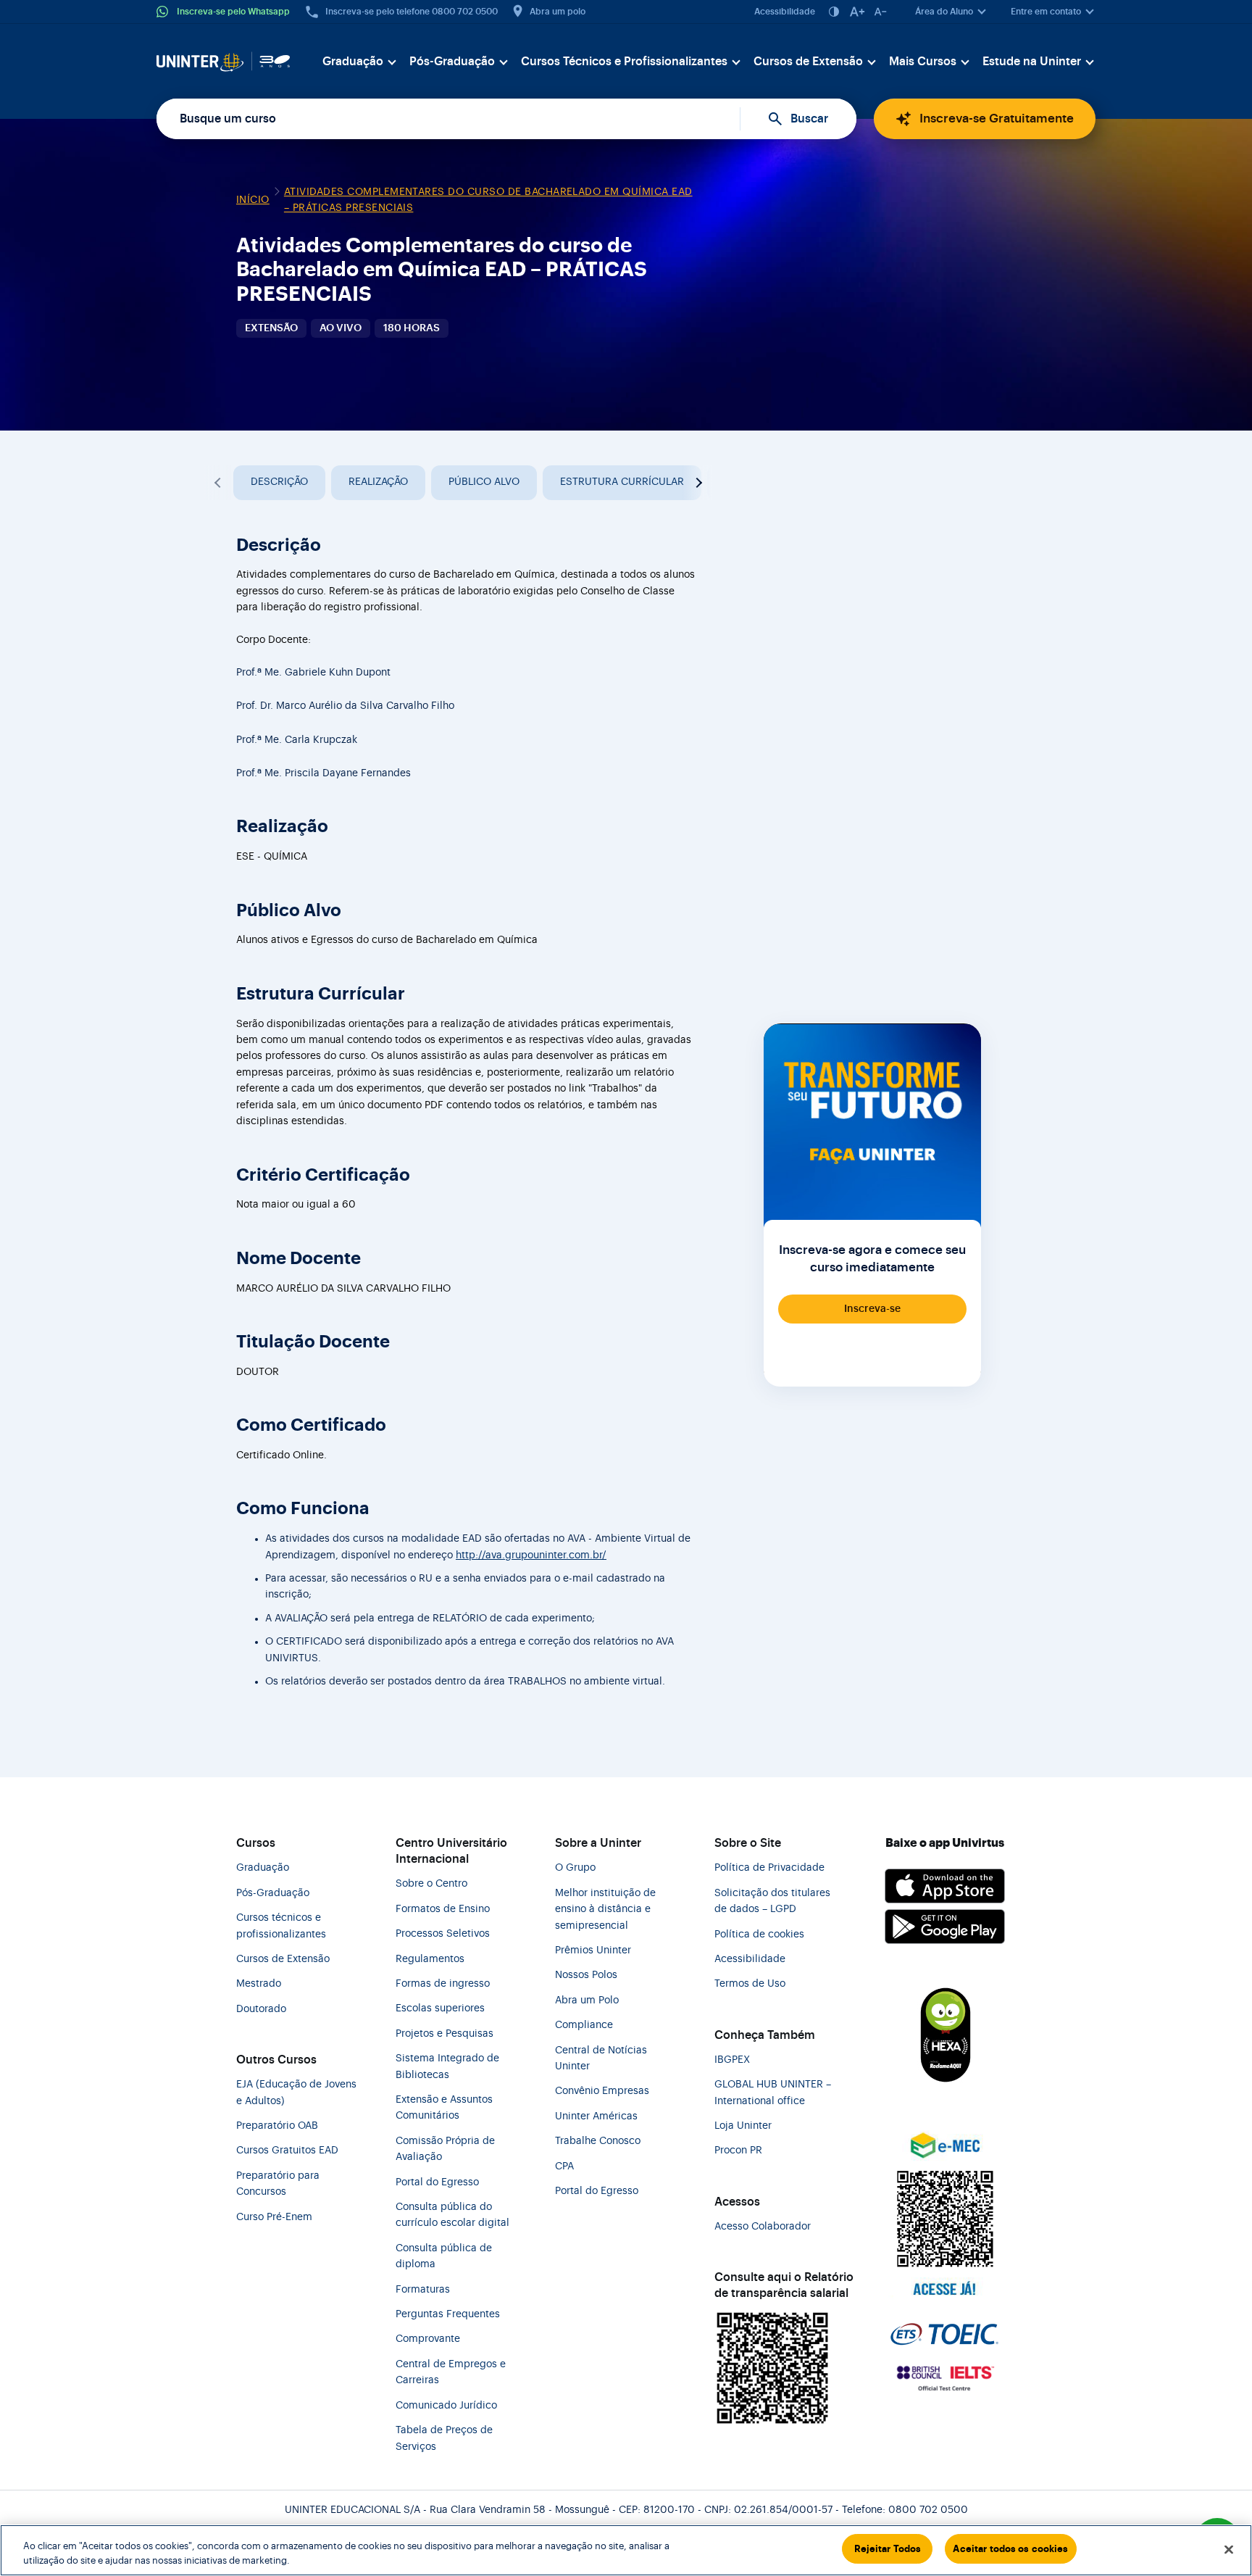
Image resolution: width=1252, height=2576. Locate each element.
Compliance (584, 2025)
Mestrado (259, 1984)
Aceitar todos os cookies (1010, 2549)
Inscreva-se (872, 1309)
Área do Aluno (944, 12)
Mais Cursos (923, 62)
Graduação (353, 62)
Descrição (279, 482)
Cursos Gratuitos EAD (287, 2151)
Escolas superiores (440, 2008)
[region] (626, 2550)
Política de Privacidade (769, 1868)
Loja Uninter (743, 2126)
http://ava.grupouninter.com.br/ (531, 1555)
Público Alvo (484, 482)
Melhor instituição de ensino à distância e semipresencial (605, 1910)
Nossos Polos (586, 1975)
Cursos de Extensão (808, 62)
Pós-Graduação (452, 62)
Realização (378, 482)
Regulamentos (430, 1959)
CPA (564, 2166)
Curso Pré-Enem (274, 2217)
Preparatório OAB (277, 2126)
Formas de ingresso (443, 1984)
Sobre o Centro (431, 1884)
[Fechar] (1229, 2549)
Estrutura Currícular (622, 482)
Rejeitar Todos (888, 2549)
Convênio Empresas (602, 2091)
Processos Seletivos (443, 1934)
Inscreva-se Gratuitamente (997, 119)
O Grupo (575, 1868)
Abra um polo (558, 12)
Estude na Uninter (1032, 62)
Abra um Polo (587, 2000)
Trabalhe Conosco (598, 2141)
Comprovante (428, 2339)
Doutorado (261, 2009)
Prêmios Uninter (593, 1950)
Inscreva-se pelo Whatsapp (233, 12)
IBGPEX (732, 2060)
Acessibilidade (785, 12)
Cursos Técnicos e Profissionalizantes (624, 62)
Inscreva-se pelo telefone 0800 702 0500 (412, 12)
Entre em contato (1046, 12)
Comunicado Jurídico (446, 2406)
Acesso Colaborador (763, 2227)
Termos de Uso (750, 1984)
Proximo (697, 483)
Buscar (809, 119)
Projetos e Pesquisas (445, 2034)
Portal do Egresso (437, 2182)
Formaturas (423, 2290)
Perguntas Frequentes (448, 2314)
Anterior (219, 483)
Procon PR (738, 2151)
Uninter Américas (596, 2116)
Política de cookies (759, 1935)
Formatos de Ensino (443, 1909)
